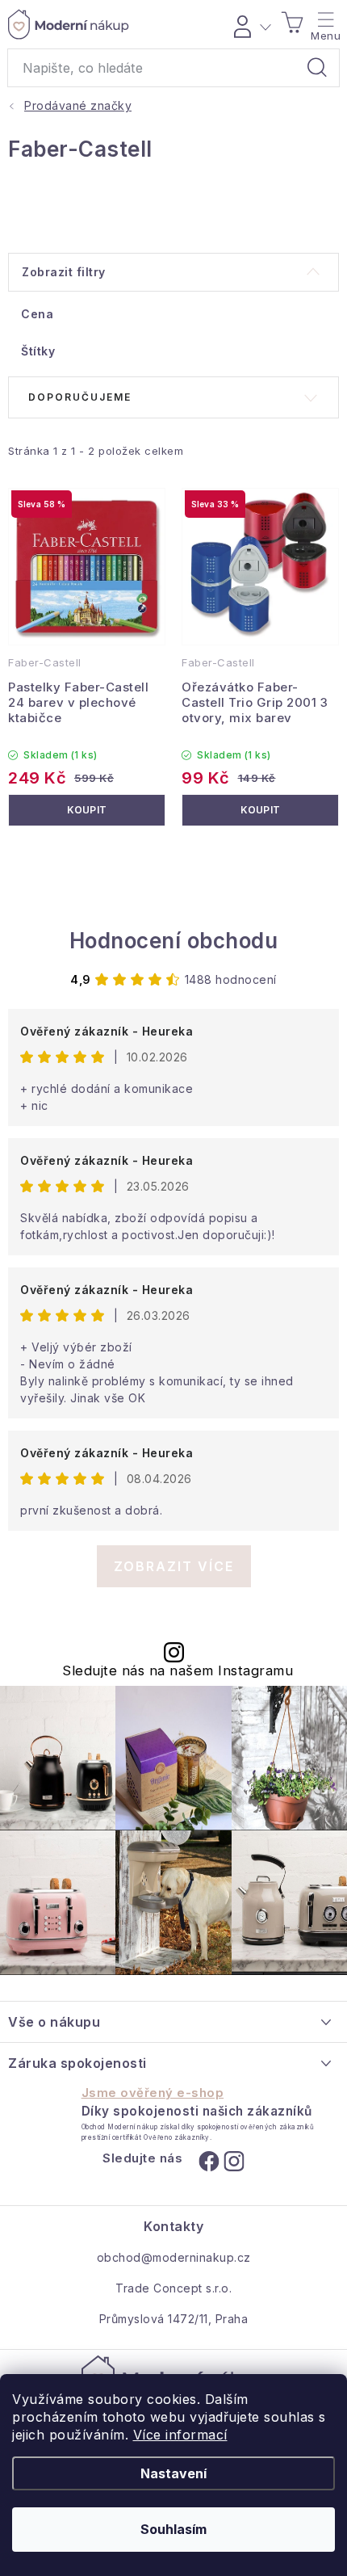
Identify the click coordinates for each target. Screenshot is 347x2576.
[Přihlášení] (250, 24)
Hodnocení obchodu (174, 941)
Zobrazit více (174, 1566)
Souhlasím (173, 2529)
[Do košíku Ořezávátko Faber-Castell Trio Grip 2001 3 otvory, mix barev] (260, 810)
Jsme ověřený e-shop (153, 2093)
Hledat (317, 68)
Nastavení (173, 2473)
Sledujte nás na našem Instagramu (178, 1671)
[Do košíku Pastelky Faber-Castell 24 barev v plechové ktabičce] (87, 810)
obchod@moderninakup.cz (174, 2257)
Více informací (180, 2435)
